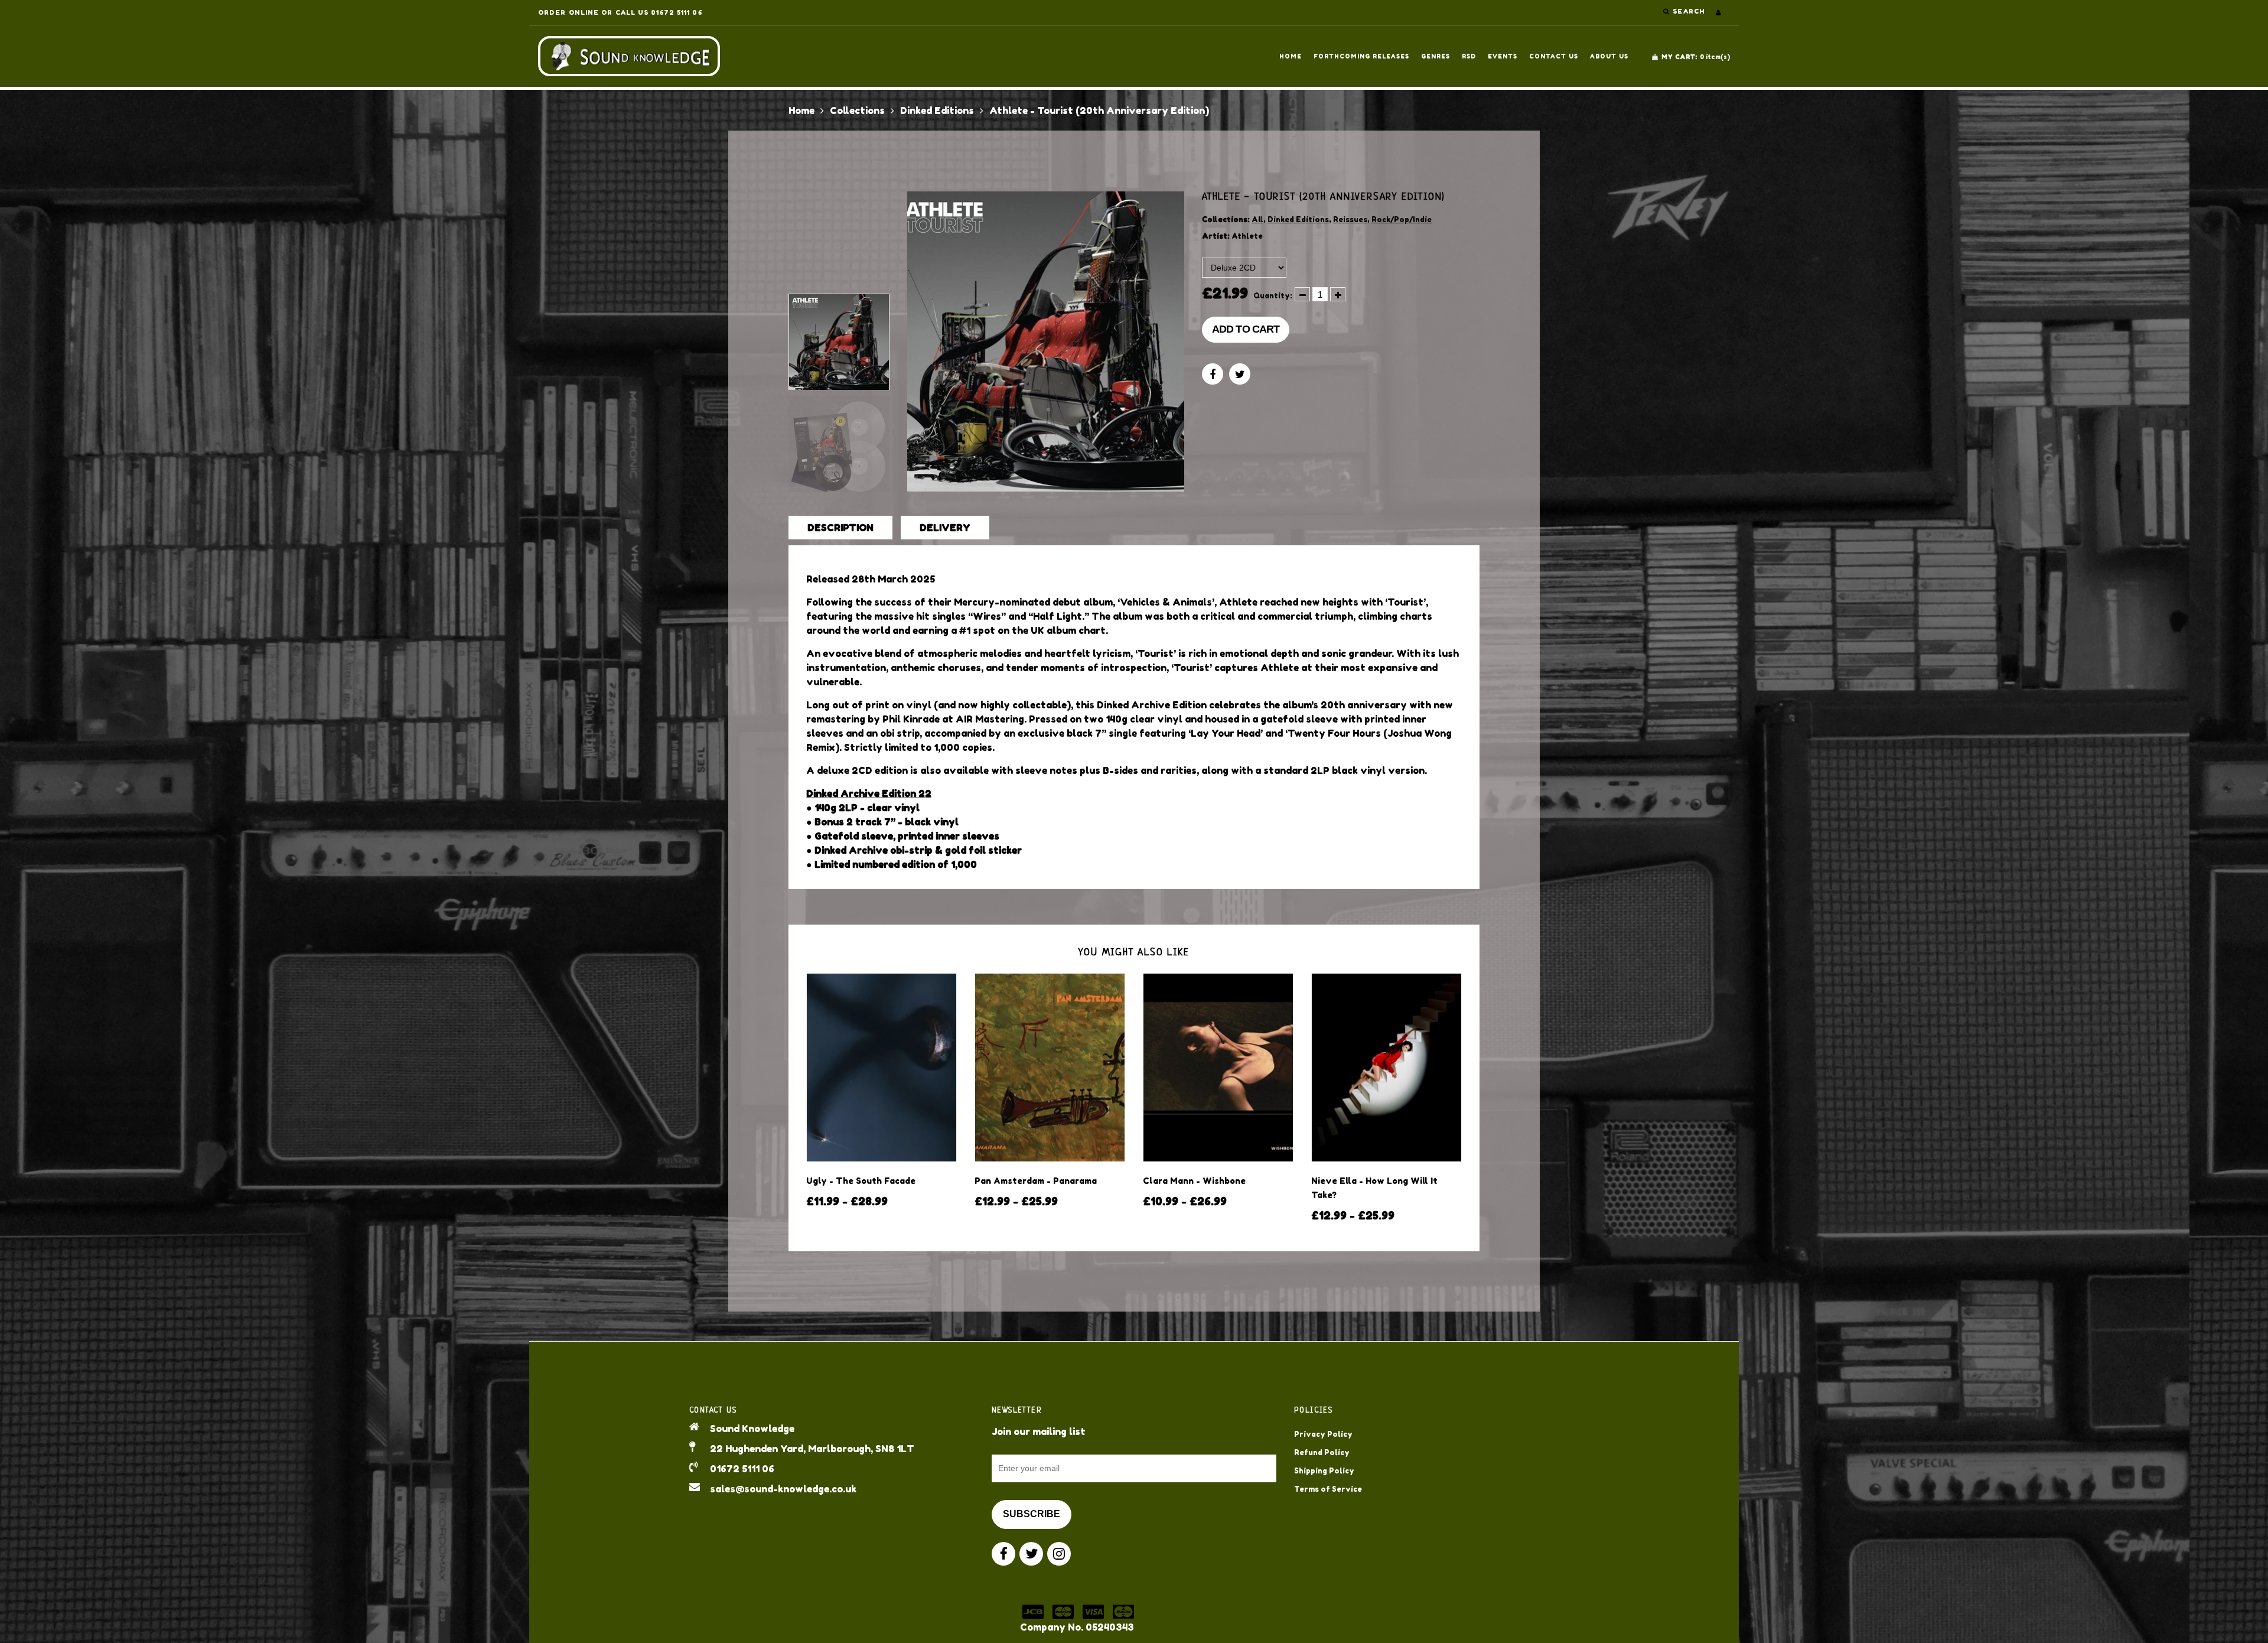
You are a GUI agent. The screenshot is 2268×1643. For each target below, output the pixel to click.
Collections (857, 110)
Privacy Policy (1323, 1434)
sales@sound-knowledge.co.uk (783, 1489)
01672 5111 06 (742, 1469)
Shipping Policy (1324, 1471)
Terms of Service (1328, 1489)
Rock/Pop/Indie (1402, 219)
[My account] (1718, 12)
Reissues (1350, 219)
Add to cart (1246, 329)
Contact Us (1554, 56)
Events (1503, 56)
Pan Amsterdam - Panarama (1036, 1181)
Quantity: (1273, 296)
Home (1291, 56)
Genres (1436, 56)
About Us (1609, 56)
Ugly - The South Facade (861, 1181)
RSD (1469, 56)
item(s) (1696, 57)
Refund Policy (1322, 1452)
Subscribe (1032, 1514)
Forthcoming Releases (1361, 56)
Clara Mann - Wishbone (1194, 1181)
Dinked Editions (937, 110)
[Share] (1213, 374)
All (1257, 219)
